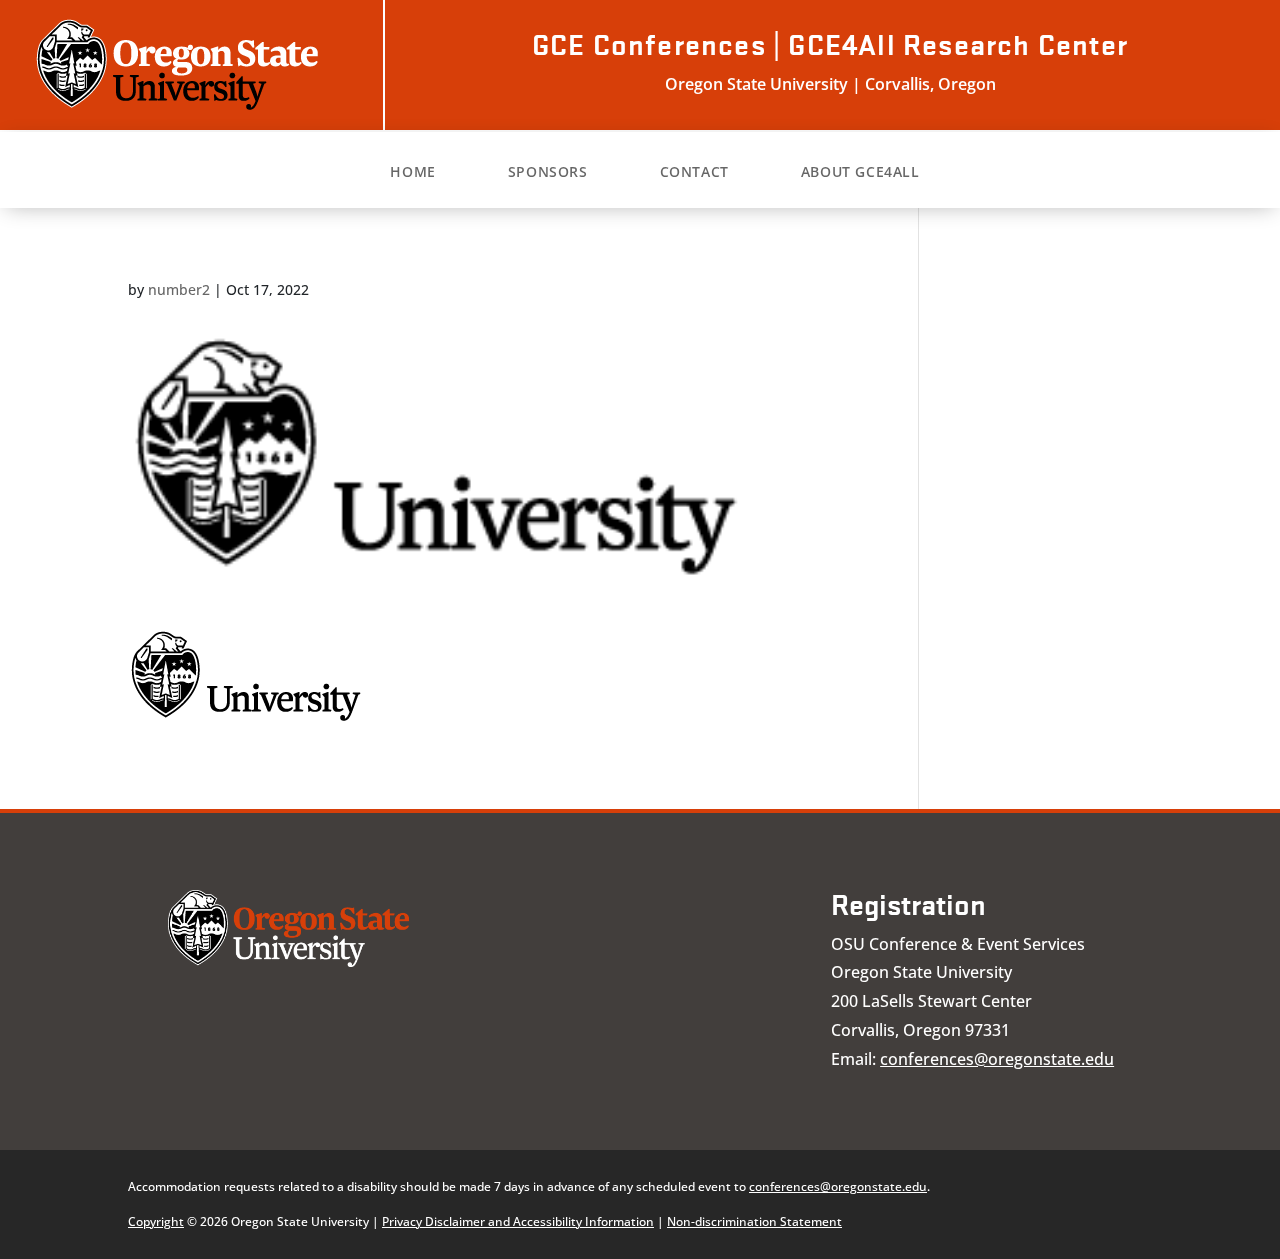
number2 (179, 289)
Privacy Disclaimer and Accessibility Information (518, 1221)
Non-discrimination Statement (754, 1221)
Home (412, 173)
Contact (694, 173)
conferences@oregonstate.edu (997, 1059)
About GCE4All (860, 173)
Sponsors (548, 173)
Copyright (156, 1221)
